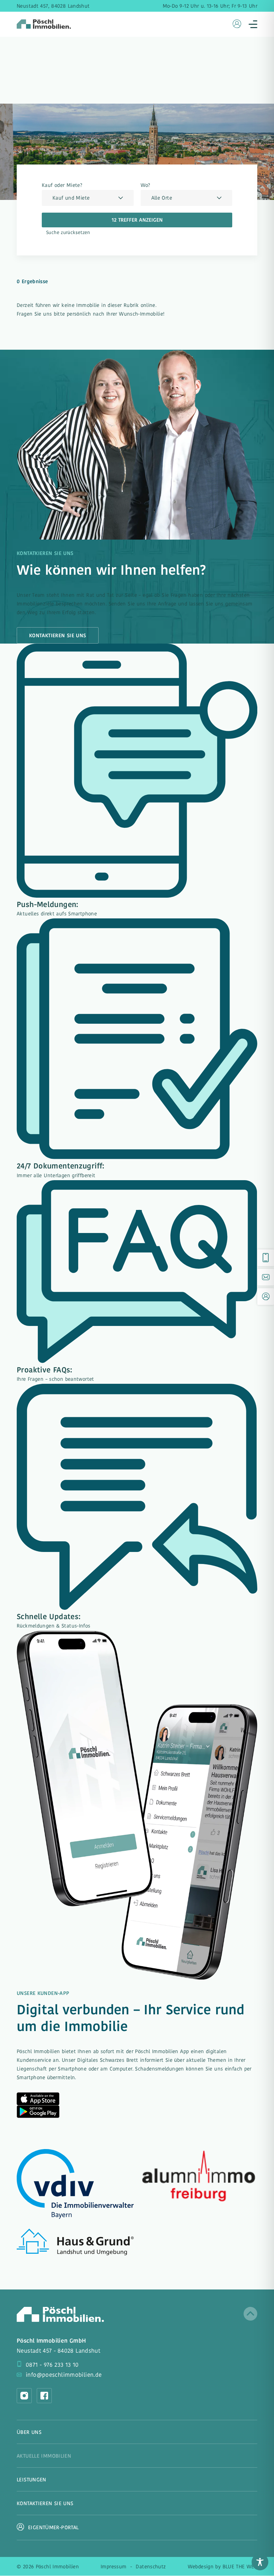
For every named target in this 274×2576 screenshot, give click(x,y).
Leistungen (32, 2480)
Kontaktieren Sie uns (58, 636)
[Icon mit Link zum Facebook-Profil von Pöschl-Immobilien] (44, 2396)
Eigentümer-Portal (53, 2527)
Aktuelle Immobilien (44, 2457)
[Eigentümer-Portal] (266, 1297)
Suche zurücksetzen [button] (68, 233)
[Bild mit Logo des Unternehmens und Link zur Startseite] (60, 2314)
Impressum (113, 2567)
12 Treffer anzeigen (137, 220)
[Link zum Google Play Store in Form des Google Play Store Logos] (38, 2112)
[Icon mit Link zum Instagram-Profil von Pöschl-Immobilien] (24, 2396)
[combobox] (88, 198)
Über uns (29, 2433)
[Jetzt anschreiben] (266, 1277)
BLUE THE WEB (240, 2567)
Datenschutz (151, 2567)
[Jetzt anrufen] (266, 1258)
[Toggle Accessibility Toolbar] (260, 2562)
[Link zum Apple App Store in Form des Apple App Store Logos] (38, 2099)
